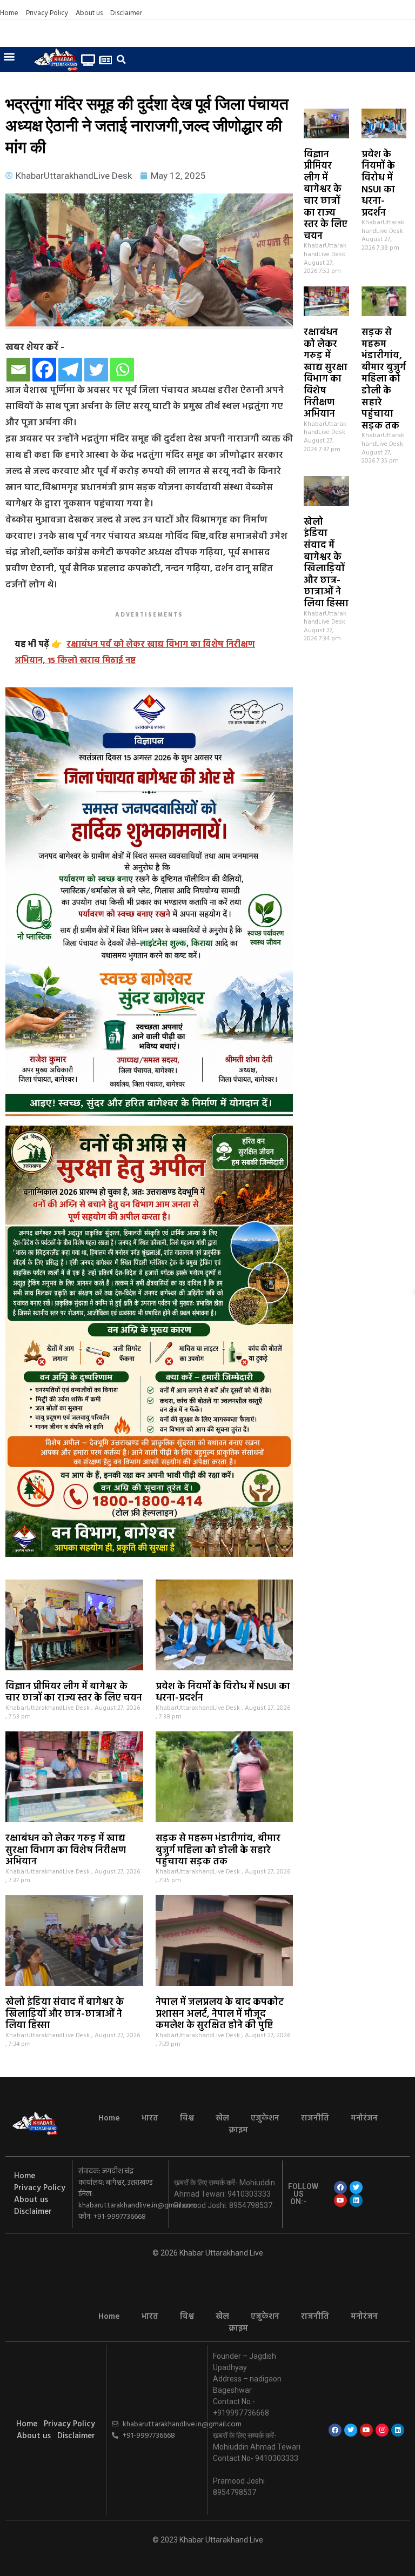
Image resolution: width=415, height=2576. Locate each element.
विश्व (187, 2118)
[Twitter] (96, 370)
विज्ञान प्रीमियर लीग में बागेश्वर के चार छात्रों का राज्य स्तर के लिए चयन (326, 196)
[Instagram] (382, 2430)
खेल (222, 2118)
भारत (150, 2118)
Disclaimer (126, 14)
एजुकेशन (265, 2118)
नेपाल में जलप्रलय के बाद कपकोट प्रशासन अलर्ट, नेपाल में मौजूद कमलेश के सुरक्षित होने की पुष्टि (220, 2014)
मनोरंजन (364, 2118)
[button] (9, 56)
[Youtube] (340, 2200)
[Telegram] (70, 370)
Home (9, 14)
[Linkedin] (356, 2200)
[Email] (18, 370)
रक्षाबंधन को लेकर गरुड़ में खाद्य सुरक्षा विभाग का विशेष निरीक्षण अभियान (326, 373)
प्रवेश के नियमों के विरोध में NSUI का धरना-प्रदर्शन (378, 184)
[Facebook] (44, 370)
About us (89, 14)
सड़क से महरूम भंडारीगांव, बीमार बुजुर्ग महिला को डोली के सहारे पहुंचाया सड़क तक (384, 379)
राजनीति (315, 2118)
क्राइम (238, 2130)
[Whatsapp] (122, 370)
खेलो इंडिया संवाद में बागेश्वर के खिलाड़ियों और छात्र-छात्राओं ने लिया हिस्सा (326, 563)
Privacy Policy (47, 14)
